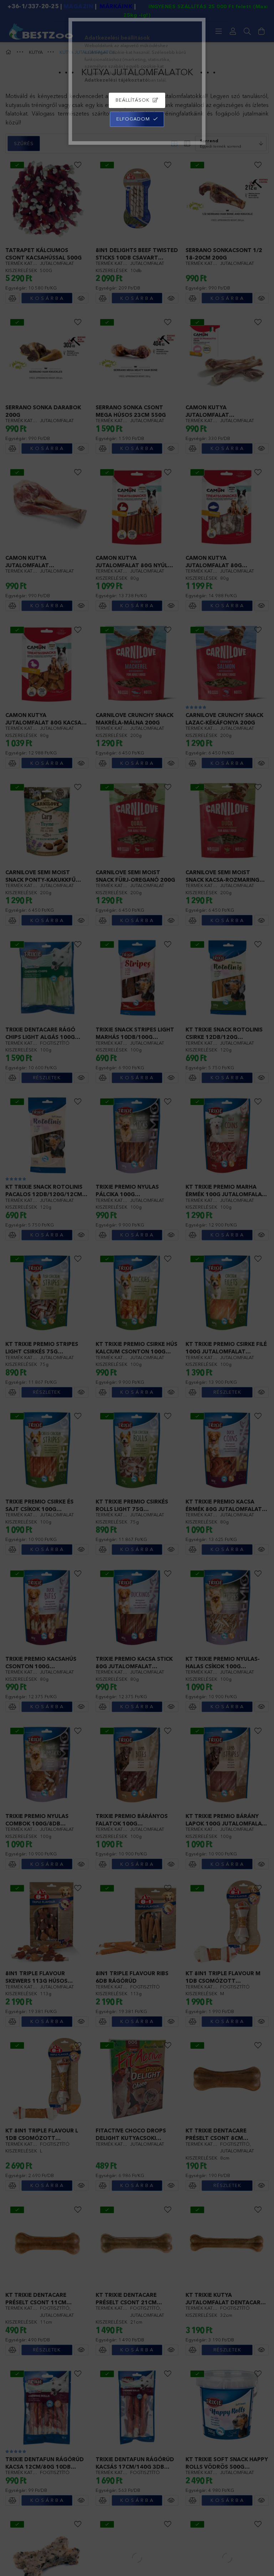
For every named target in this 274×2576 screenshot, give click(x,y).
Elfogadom (133, 119)
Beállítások (133, 100)
